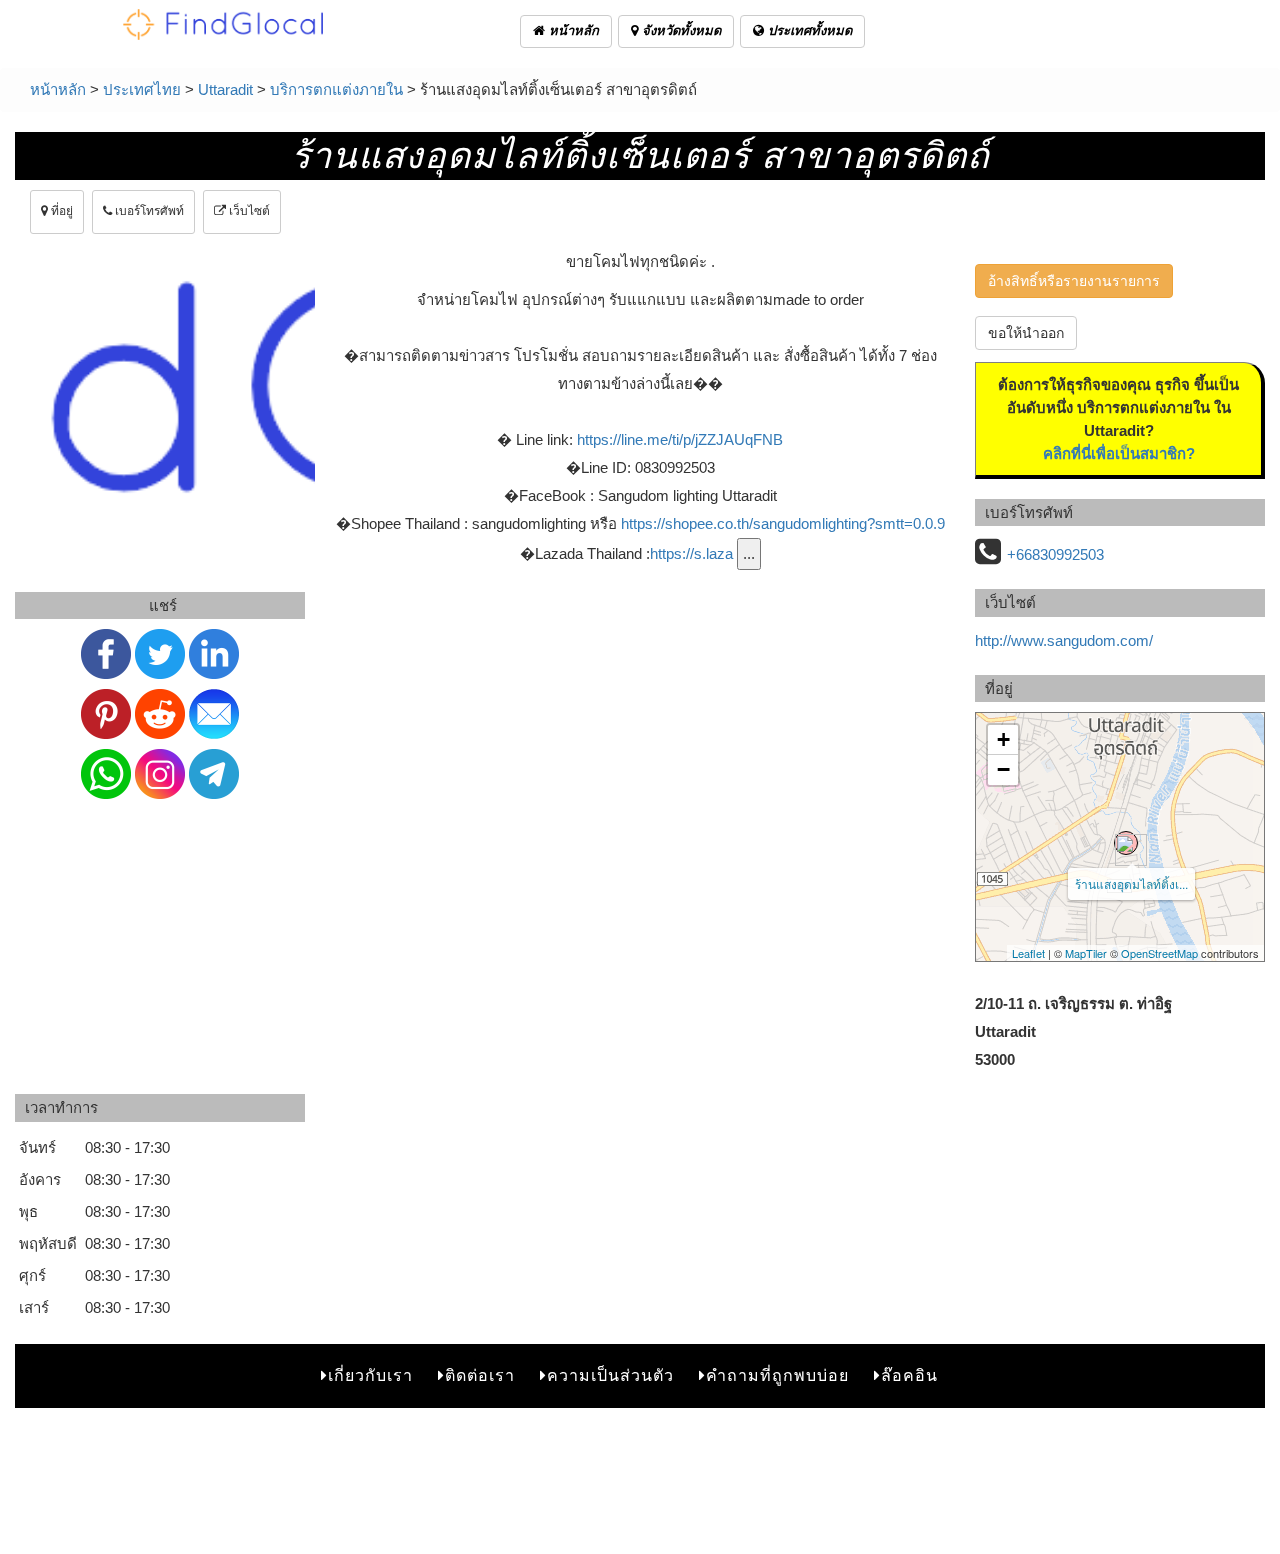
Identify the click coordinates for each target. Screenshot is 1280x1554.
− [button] (1003, 769)
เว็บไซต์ (248, 211)
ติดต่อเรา (480, 1375)
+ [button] (1003, 739)
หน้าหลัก (572, 30)
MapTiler (1086, 953)
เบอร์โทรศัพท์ (148, 211)
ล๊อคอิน (909, 1375)
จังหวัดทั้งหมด (679, 30)
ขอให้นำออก (1026, 333)
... (749, 553)
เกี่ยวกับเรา (370, 1375)
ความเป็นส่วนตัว (610, 1375)
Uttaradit (225, 89)
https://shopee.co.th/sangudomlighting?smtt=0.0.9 (783, 523)
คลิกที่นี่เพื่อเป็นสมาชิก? (1119, 453)
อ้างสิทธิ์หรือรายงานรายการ (1074, 281)
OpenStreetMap (1159, 953)
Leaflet (1028, 953)
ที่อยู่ (60, 211)
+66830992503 (1055, 554)
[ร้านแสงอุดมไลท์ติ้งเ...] (1126, 843)
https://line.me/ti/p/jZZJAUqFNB (680, 439)
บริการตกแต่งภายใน (336, 89)
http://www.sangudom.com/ (1064, 640)
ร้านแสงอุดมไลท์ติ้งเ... (1131, 883)
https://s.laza (691, 553)
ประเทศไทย (142, 89)
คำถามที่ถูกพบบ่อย (777, 1375)
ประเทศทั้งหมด (808, 30)
